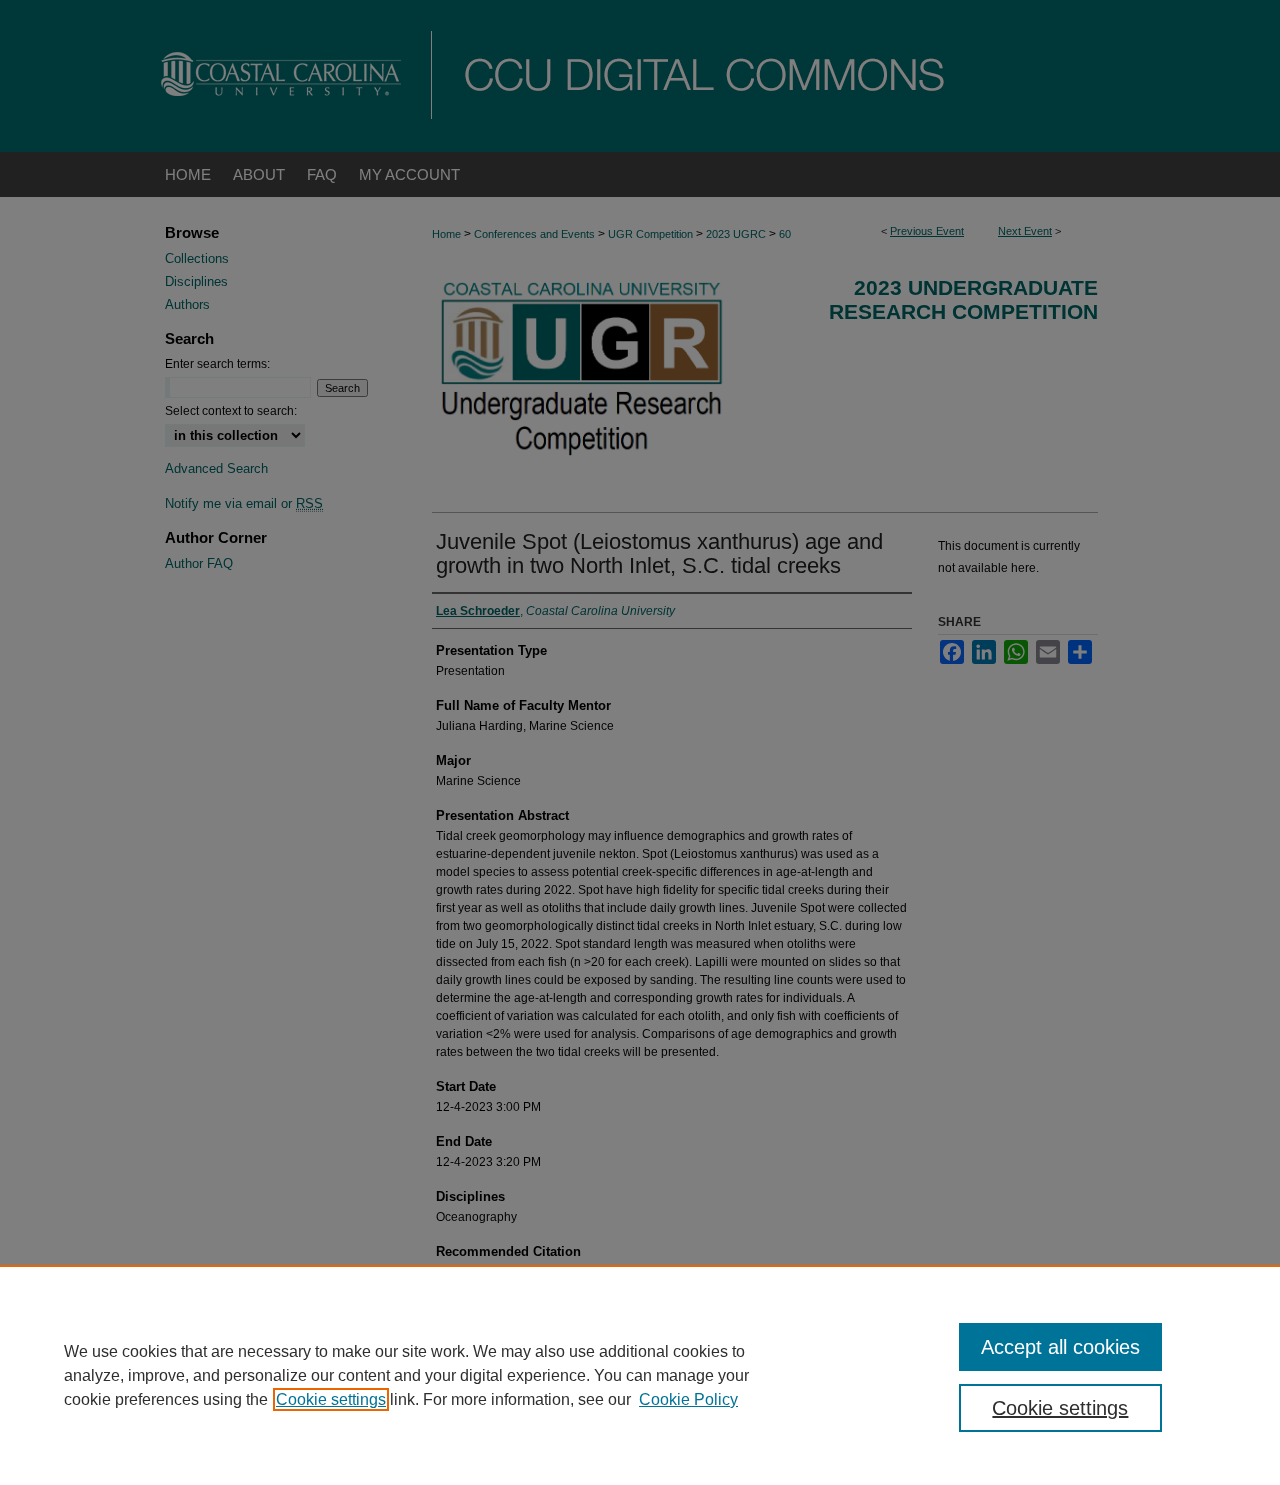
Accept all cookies (1060, 1347)
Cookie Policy (688, 1399)
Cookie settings (331, 1399)
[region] (640, 1375)
